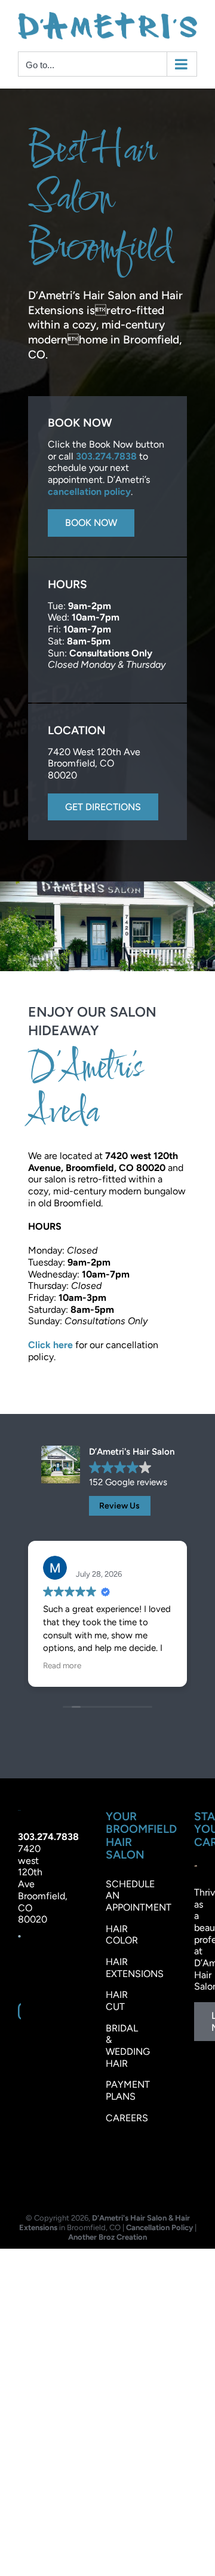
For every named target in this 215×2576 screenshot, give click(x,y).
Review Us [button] (119, 1503)
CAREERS (127, 2115)
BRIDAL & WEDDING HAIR (128, 2043)
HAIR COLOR (122, 1932)
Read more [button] (62, 1663)
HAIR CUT (117, 1998)
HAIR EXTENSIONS (135, 1965)
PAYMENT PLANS (128, 2088)
